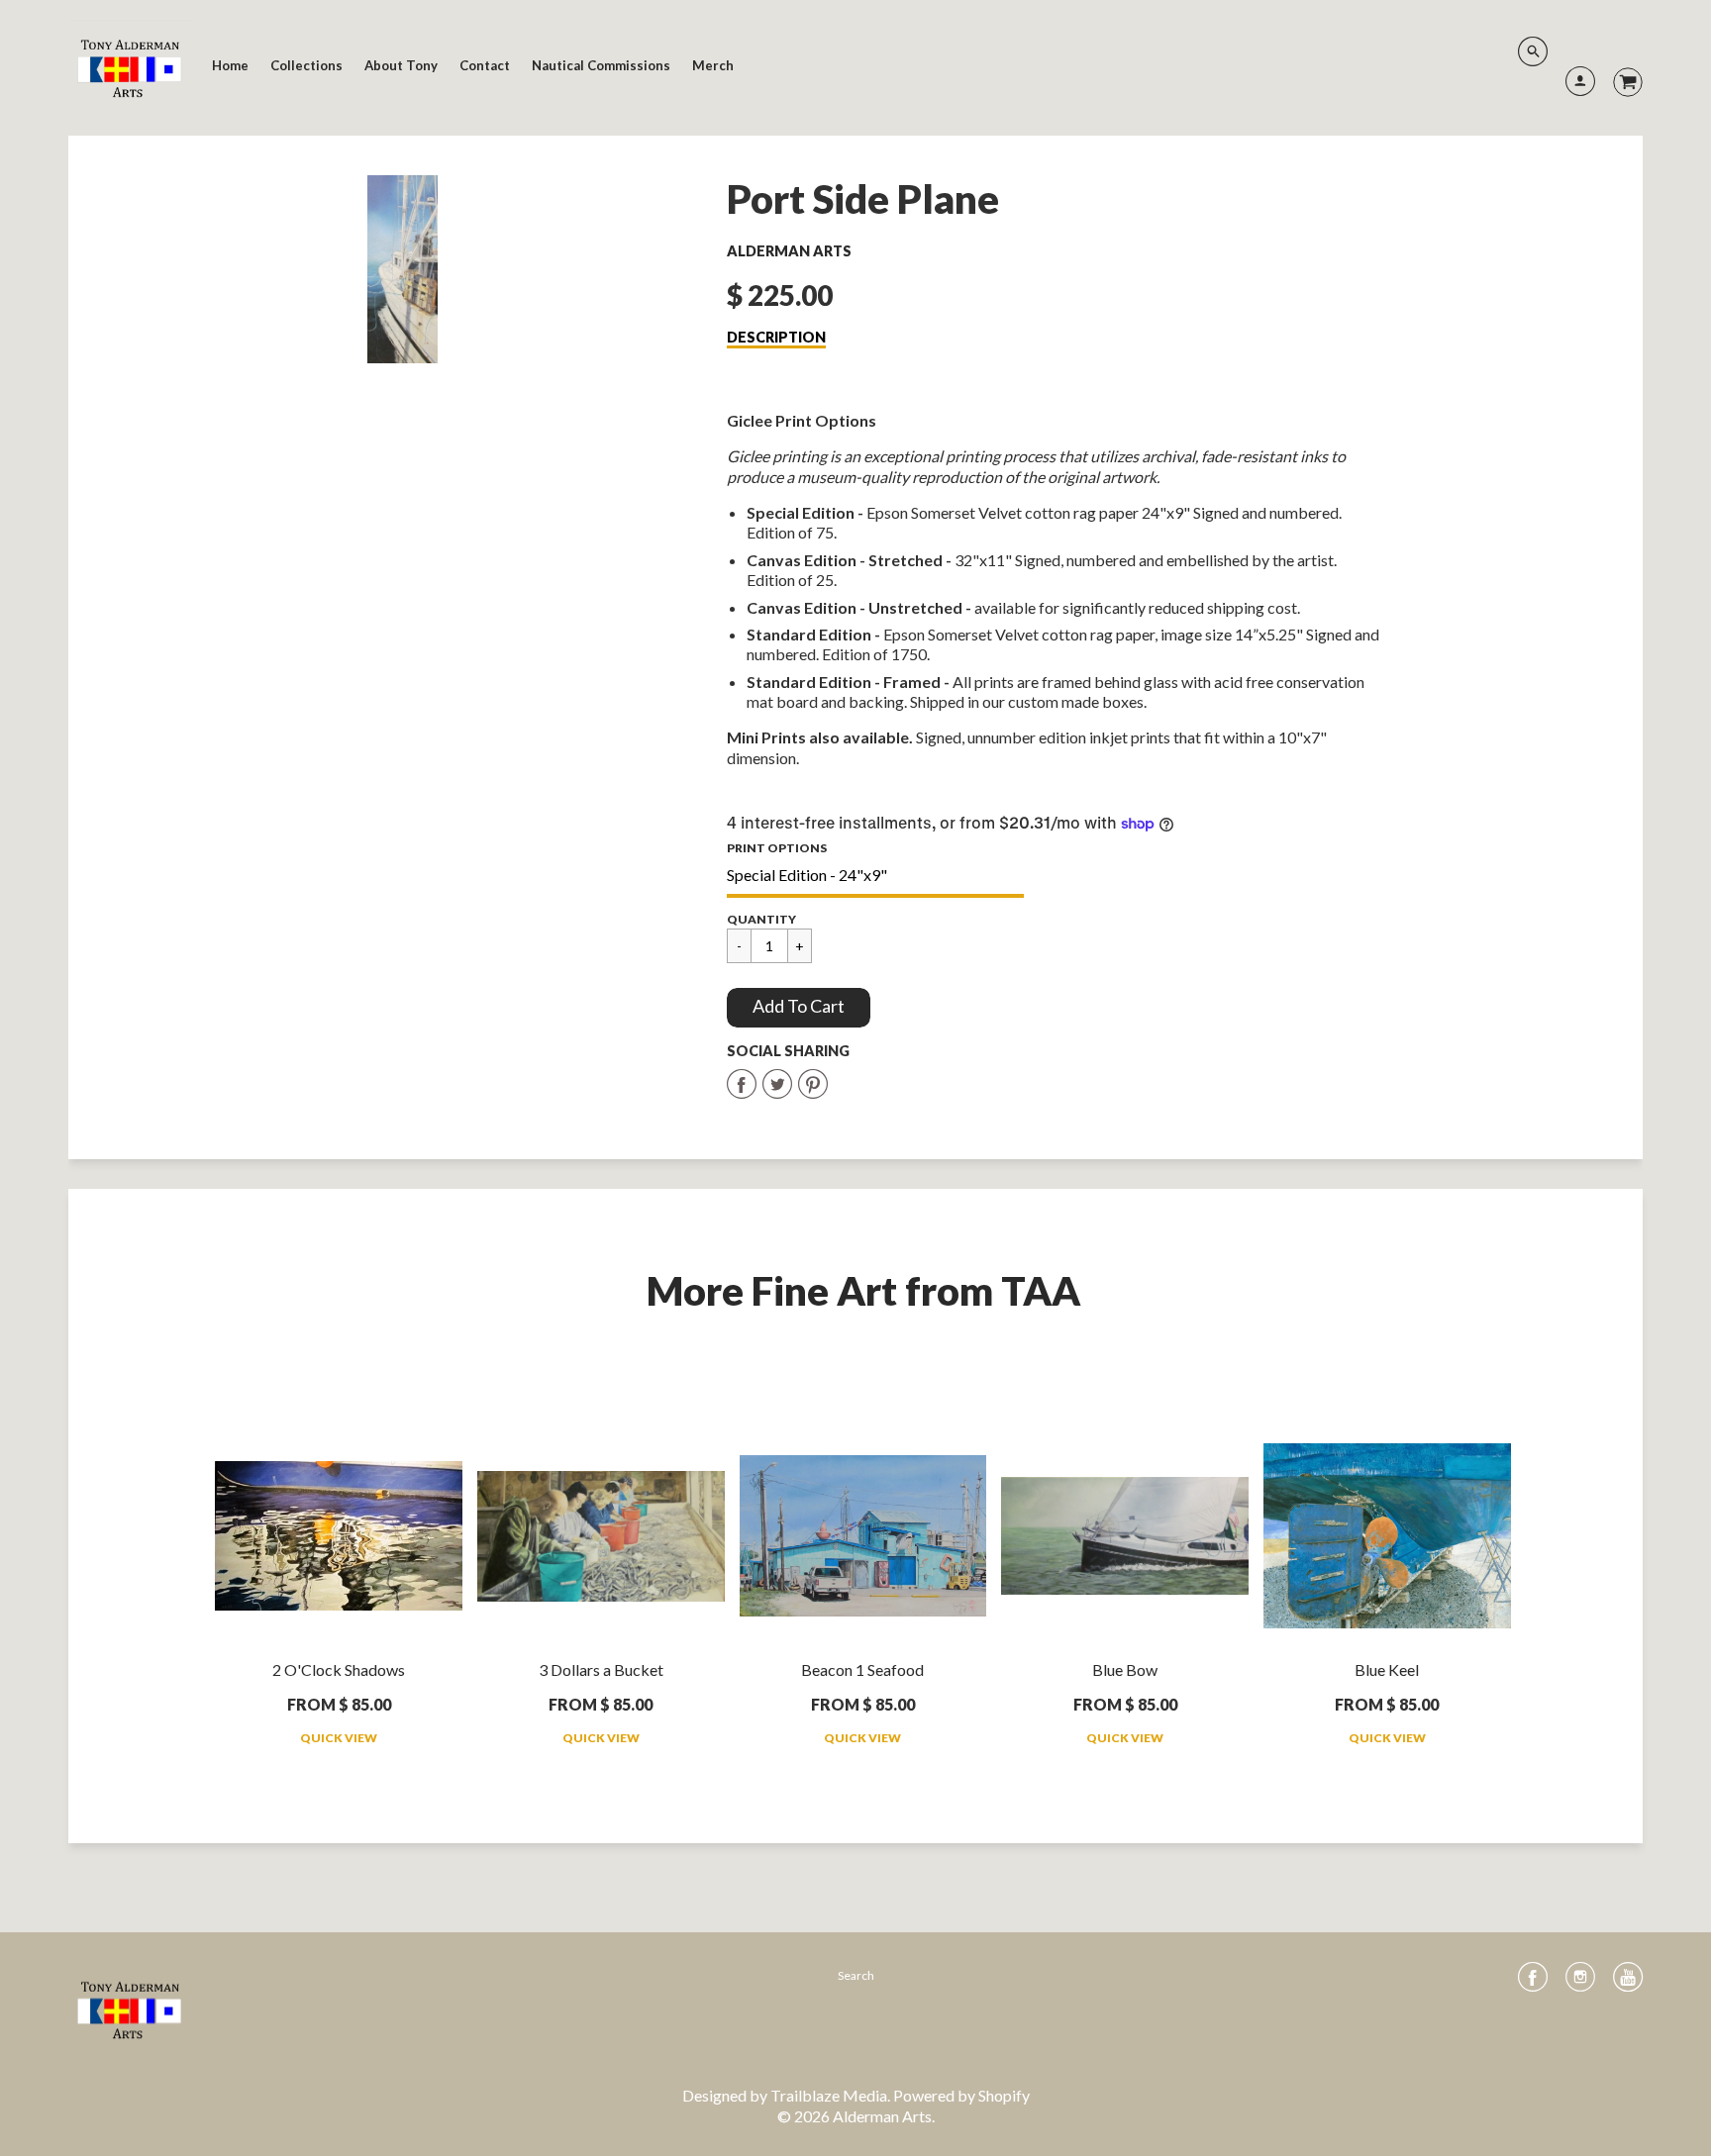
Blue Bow (1125, 1669)
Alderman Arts (789, 251)
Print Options (777, 848)
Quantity (761, 919)
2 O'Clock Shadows (339, 1669)
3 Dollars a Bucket (601, 1669)
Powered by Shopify (961, 2095)
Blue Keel (1387, 1669)
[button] (799, 1008)
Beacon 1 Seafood (862, 1669)
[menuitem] (230, 65)
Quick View (339, 1738)
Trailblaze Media (829, 2095)
